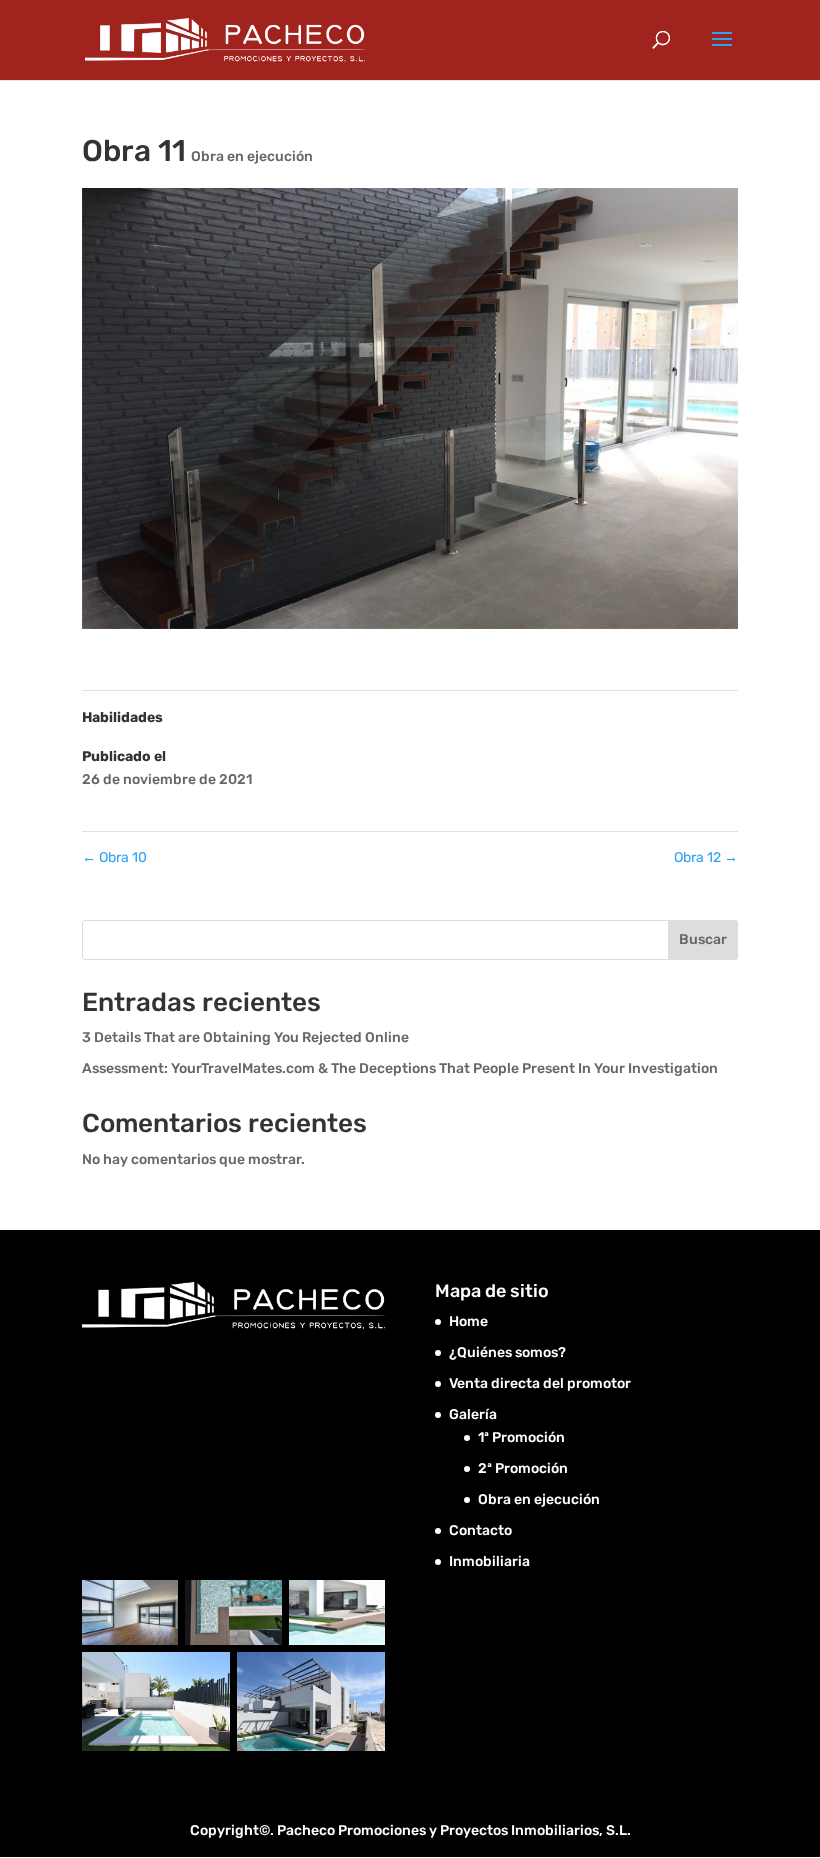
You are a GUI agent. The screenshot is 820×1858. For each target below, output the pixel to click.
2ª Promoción (523, 1468)
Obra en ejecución (252, 156)
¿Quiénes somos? (507, 1352)
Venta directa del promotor (540, 1383)
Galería (473, 1414)
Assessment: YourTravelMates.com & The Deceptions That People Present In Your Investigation (400, 1068)
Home (468, 1321)
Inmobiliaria (489, 1561)
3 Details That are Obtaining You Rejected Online (245, 1037)
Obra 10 (114, 857)
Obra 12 (706, 857)
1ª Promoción (521, 1437)
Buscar (703, 939)
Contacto (480, 1530)
